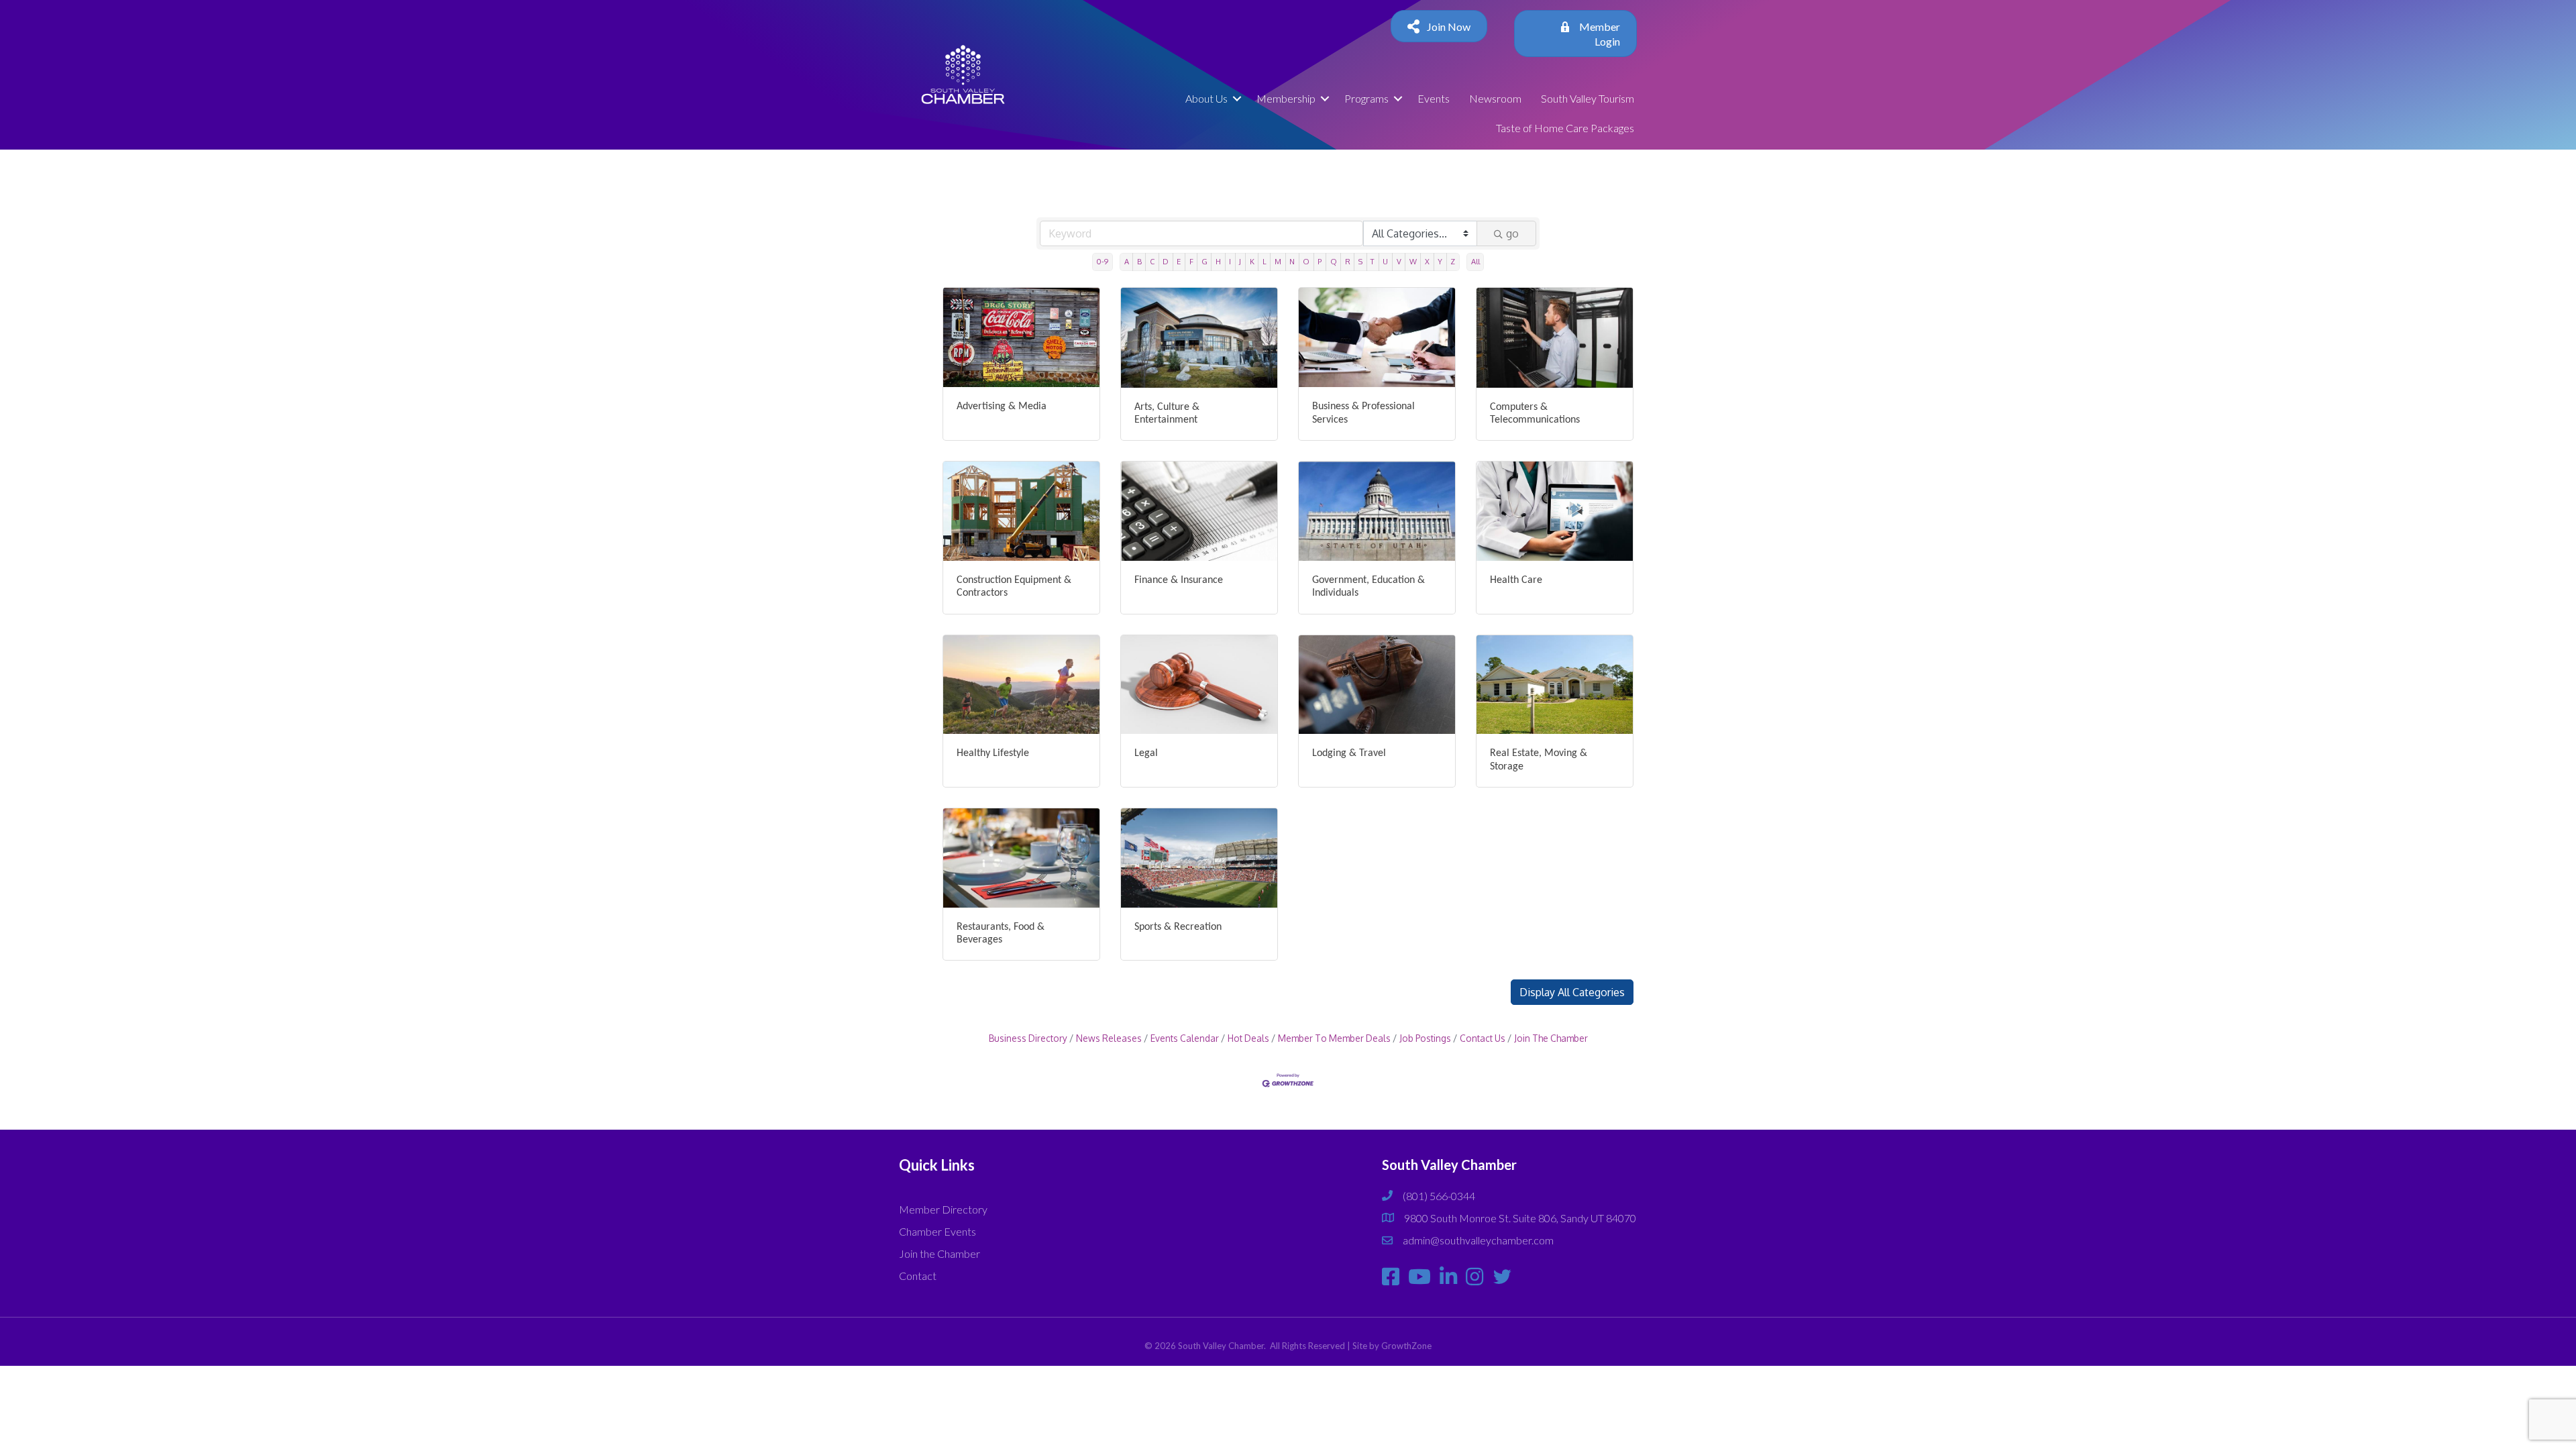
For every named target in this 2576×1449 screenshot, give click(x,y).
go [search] (1512, 233)
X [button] (1427, 261)
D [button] (1166, 261)
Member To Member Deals (1334, 1038)
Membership (1286, 98)
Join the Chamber (940, 1253)
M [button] (1278, 261)
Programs (1366, 98)
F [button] (1191, 261)
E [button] (1179, 261)
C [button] (1152, 261)
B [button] (1139, 261)
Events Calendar (1185, 1038)
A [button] (1127, 261)
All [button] (1475, 261)
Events (1434, 98)
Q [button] (1334, 261)
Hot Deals (1248, 1038)
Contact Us (1483, 1038)
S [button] (1360, 261)
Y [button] (1440, 261)
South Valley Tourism (1588, 98)
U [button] (1385, 261)
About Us (1206, 98)
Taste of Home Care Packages (1565, 128)
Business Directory (1028, 1038)
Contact (918, 1276)
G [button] (1204, 261)
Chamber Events (937, 1231)
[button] (1572, 992)
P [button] (1320, 261)
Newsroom (1495, 98)
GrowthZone (1406, 1346)
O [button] (1306, 261)
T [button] (1373, 261)
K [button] (1252, 261)
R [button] (1348, 261)
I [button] (1230, 261)
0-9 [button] (1102, 261)
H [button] (1218, 261)
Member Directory (943, 1209)
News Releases (1109, 1038)
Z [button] (1453, 261)
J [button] (1240, 261)
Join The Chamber (1551, 1038)
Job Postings (1425, 1038)
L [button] (1265, 261)
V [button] (1399, 261)
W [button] (1413, 261)
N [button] (1292, 261)
